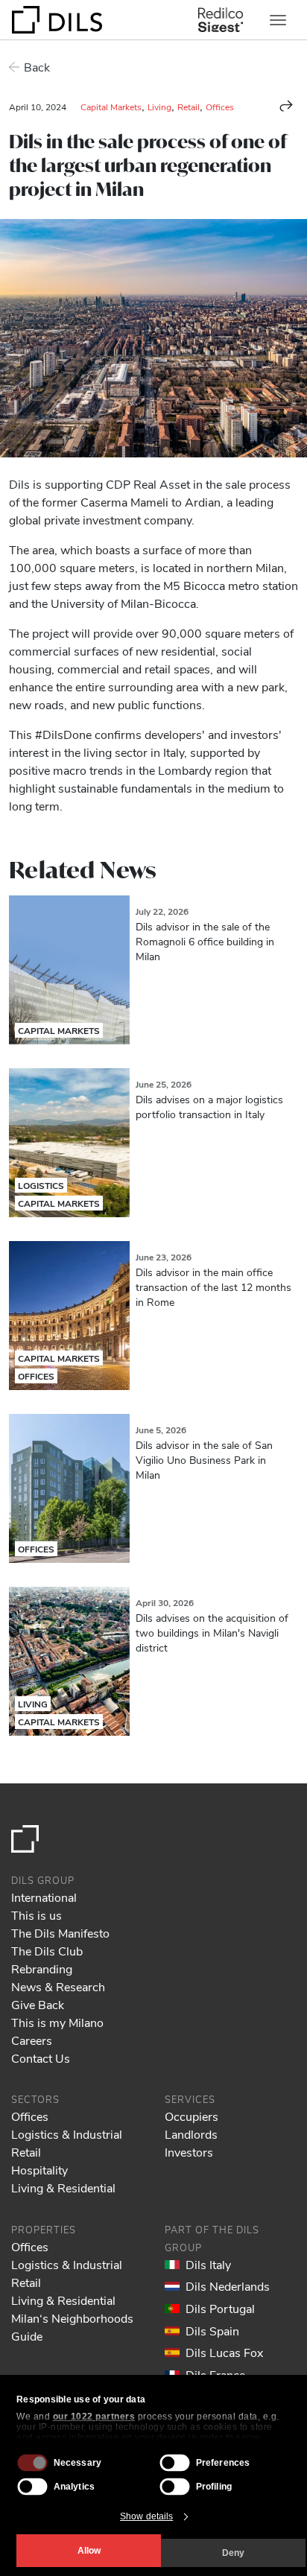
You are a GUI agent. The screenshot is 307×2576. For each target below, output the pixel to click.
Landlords (191, 2134)
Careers (32, 2040)
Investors (189, 2152)
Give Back (38, 2004)
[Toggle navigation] (278, 20)
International (44, 1897)
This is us (37, 1915)
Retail (189, 107)
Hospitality (39, 2170)
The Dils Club (47, 1951)
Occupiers (192, 2116)
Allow (89, 2551)
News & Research (58, 1986)
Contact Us (41, 2058)
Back (37, 67)
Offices (220, 107)
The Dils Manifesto (60, 1933)
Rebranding (42, 1969)
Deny (233, 2553)
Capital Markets (111, 107)
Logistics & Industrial (67, 2134)
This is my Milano (57, 2022)
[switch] (175, 2463)
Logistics (41, 1185)
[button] (286, 106)
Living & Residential (63, 2188)
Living (159, 107)
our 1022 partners (94, 2417)
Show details (146, 2516)
